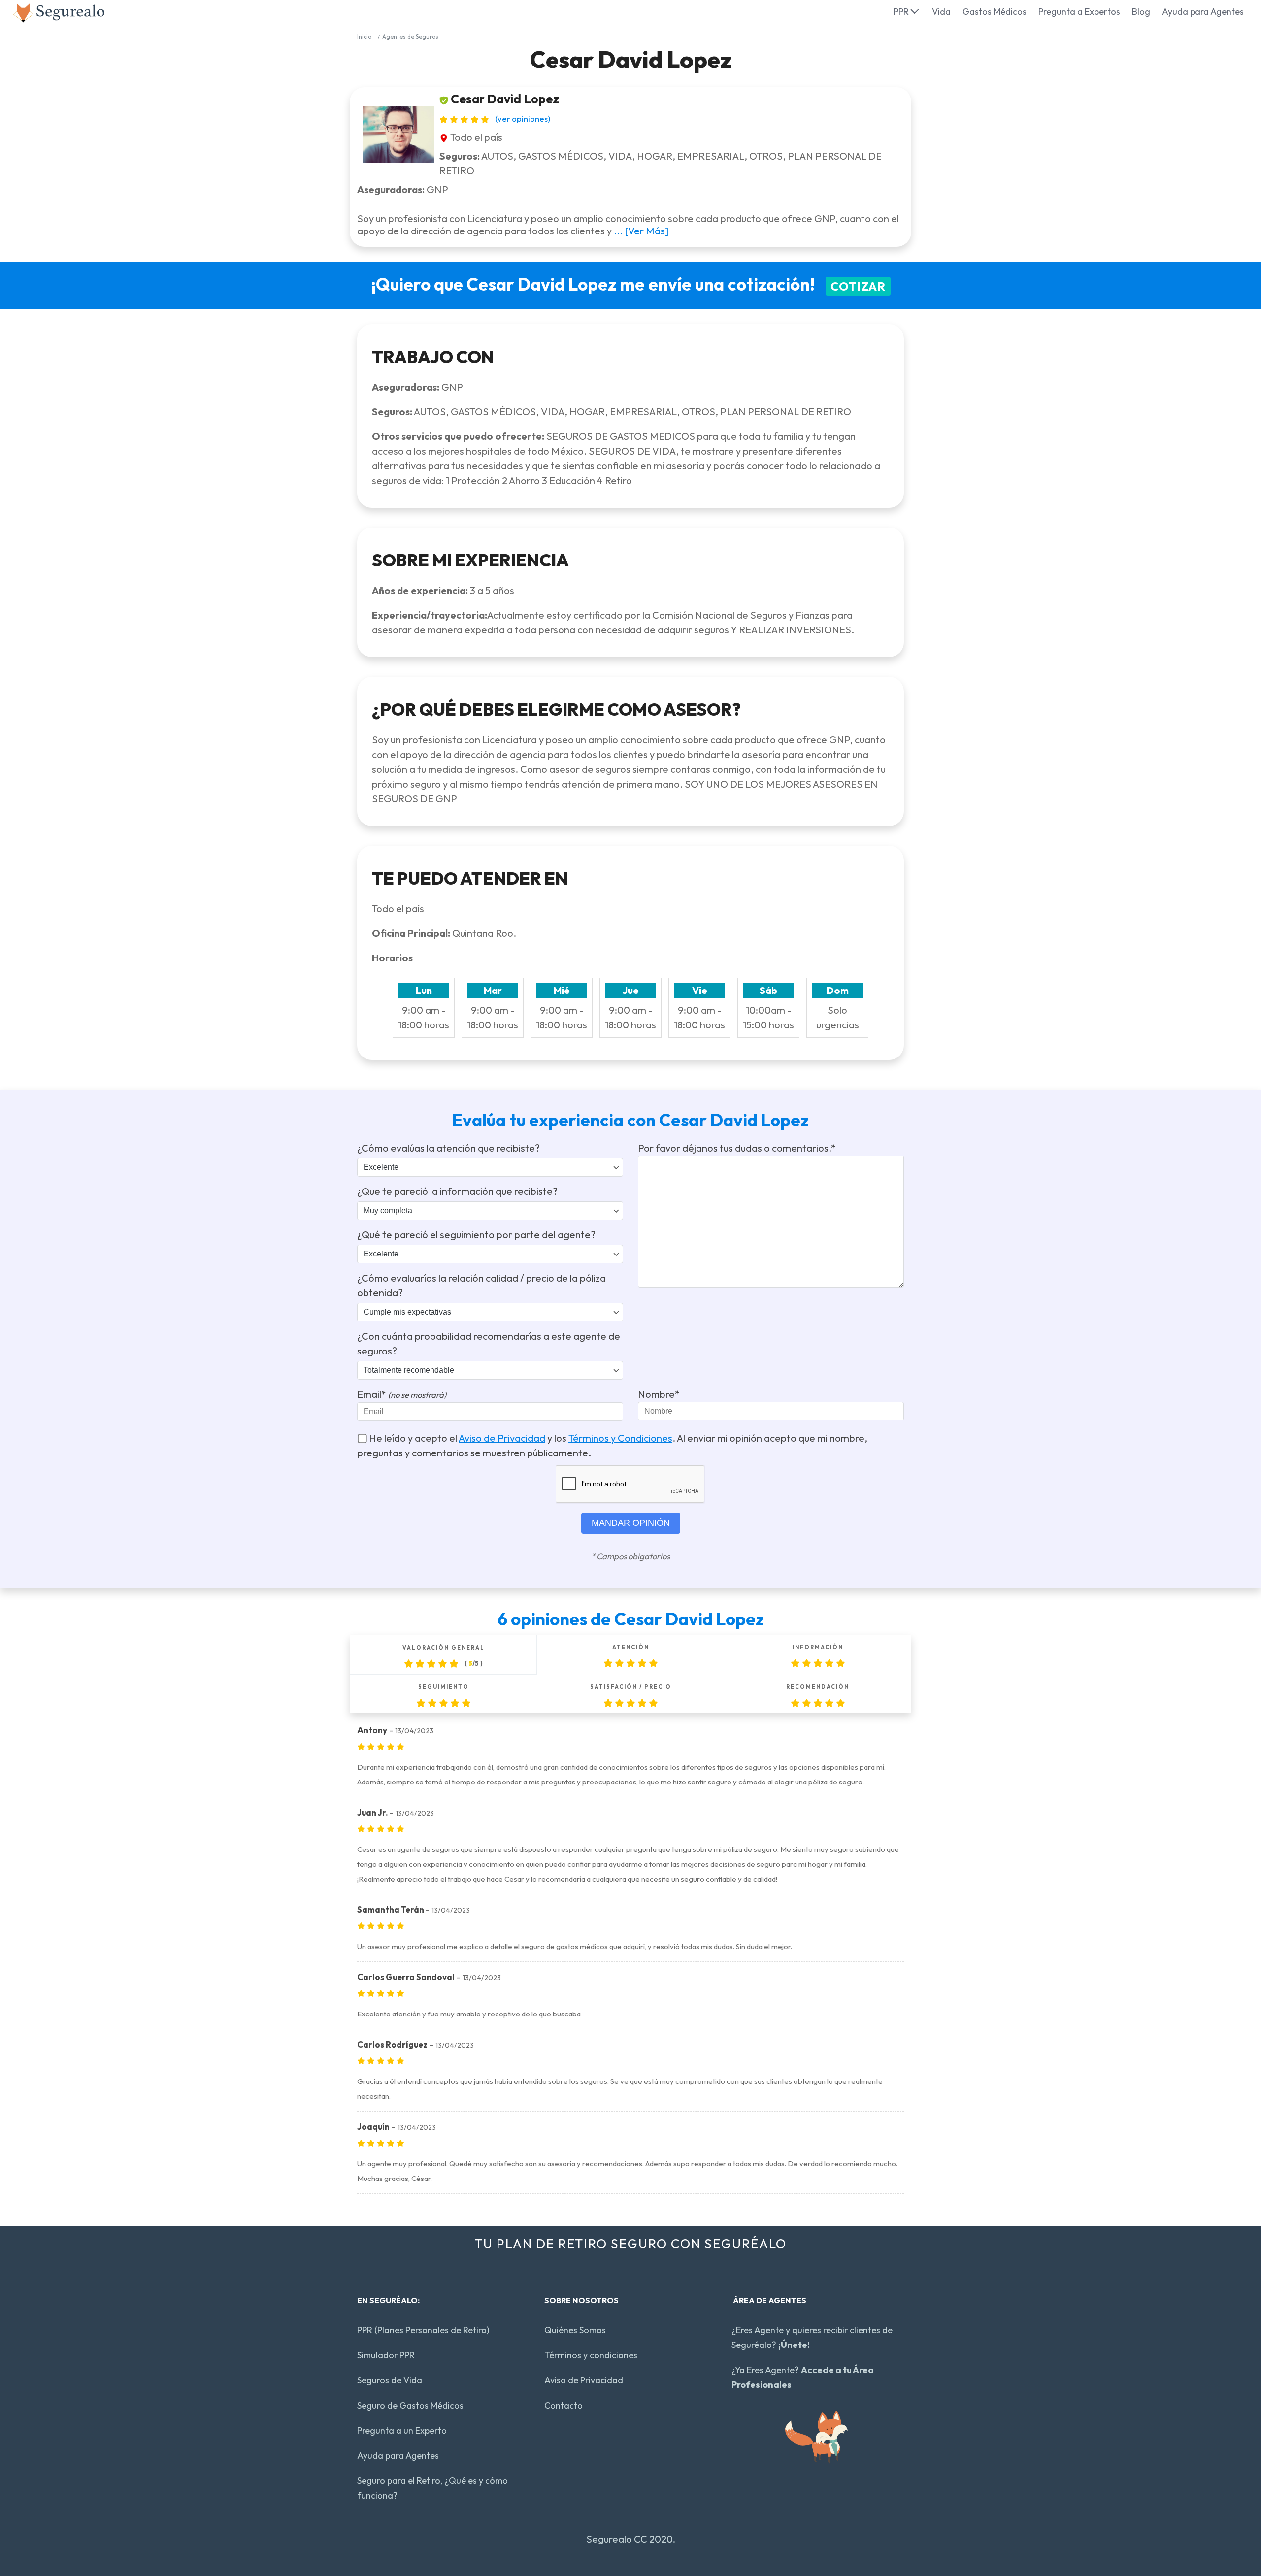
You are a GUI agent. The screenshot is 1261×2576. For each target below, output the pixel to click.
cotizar (858, 286)
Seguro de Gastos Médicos (410, 2405)
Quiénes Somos (575, 2330)
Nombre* (659, 1394)
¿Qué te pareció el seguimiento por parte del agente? (476, 1235)
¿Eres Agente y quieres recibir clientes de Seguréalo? (812, 2337)
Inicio (364, 37)
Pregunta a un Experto (402, 2430)
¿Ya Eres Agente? (803, 2377)
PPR (901, 12)
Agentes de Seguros (410, 37)
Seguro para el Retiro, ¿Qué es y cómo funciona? (432, 2488)
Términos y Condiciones (620, 1438)
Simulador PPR (386, 2355)
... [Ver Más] (641, 231)
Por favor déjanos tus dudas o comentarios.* (737, 1148)
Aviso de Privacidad (502, 1438)
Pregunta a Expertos (1079, 12)
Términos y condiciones (591, 2355)
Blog (1141, 12)
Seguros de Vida (390, 2380)
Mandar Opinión (631, 1523)
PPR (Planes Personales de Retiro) (423, 2330)
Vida (941, 12)
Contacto (564, 2405)
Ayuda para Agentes (1203, 12)
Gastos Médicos (995, 12)
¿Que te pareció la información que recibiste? (457, 1191)
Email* (402, 1394)
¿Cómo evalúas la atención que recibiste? (448, 1148)
